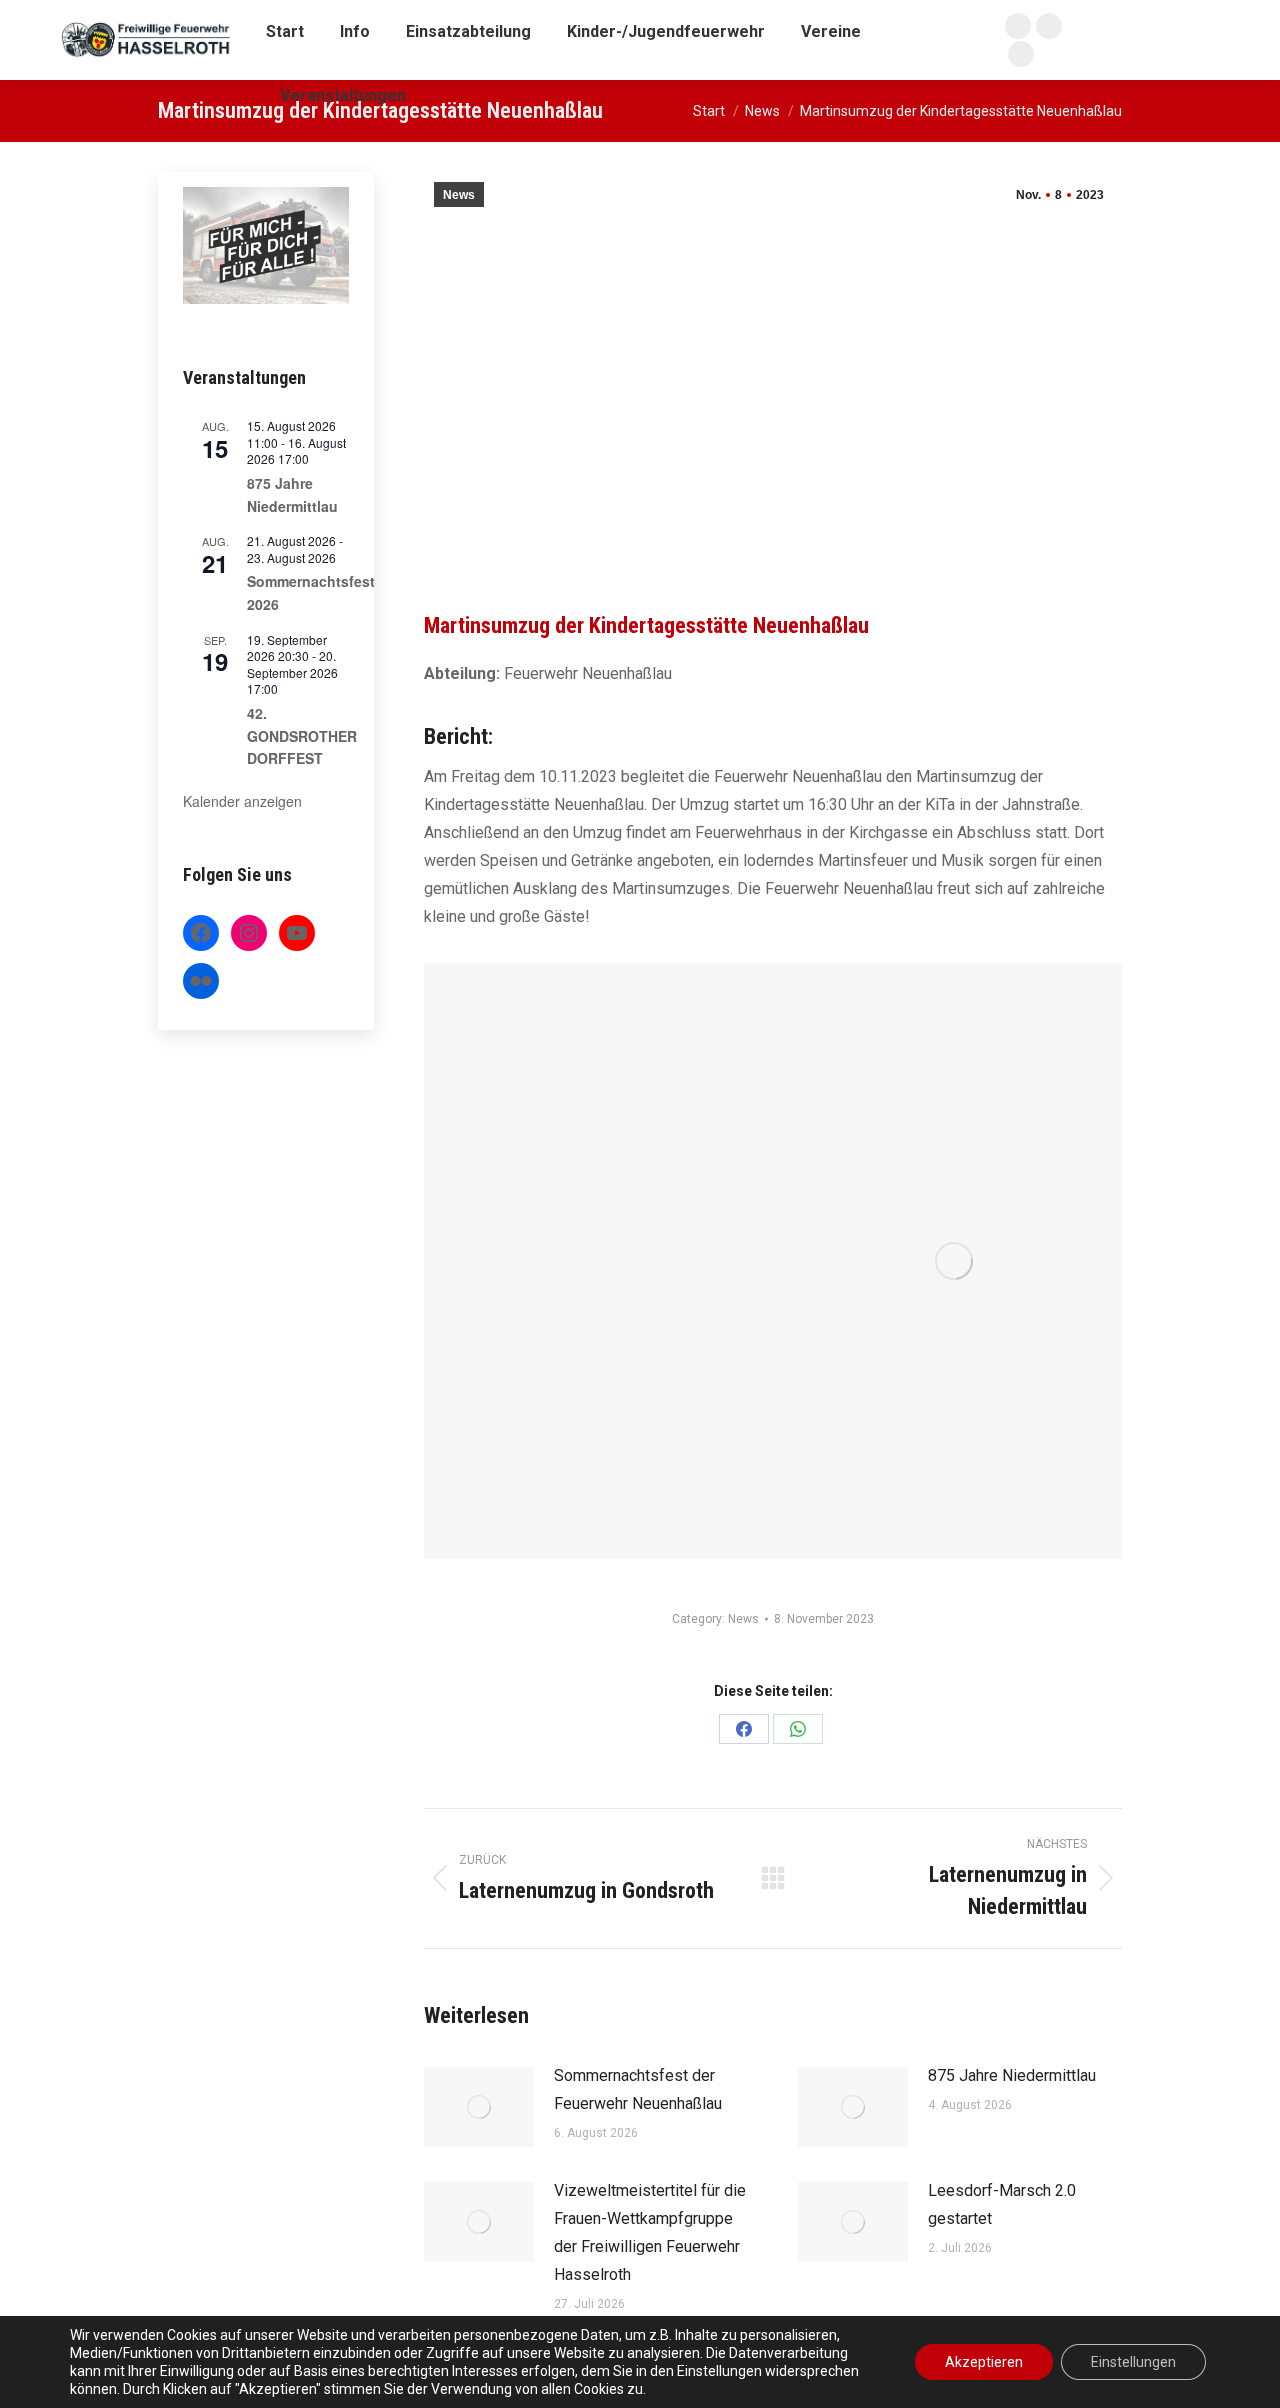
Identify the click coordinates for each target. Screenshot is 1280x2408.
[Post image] (479, 2107)
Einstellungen (1133, 2362)
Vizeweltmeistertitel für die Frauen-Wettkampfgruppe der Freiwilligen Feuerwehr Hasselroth (650, 2232)
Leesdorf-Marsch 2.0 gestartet (1002, 2204)
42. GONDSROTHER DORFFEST (302, 735)
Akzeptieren (984, 2362)
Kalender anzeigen (242, 801)
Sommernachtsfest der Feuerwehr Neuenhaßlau (638, 2089)
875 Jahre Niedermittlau (1012, 2075)
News (459, 195)
